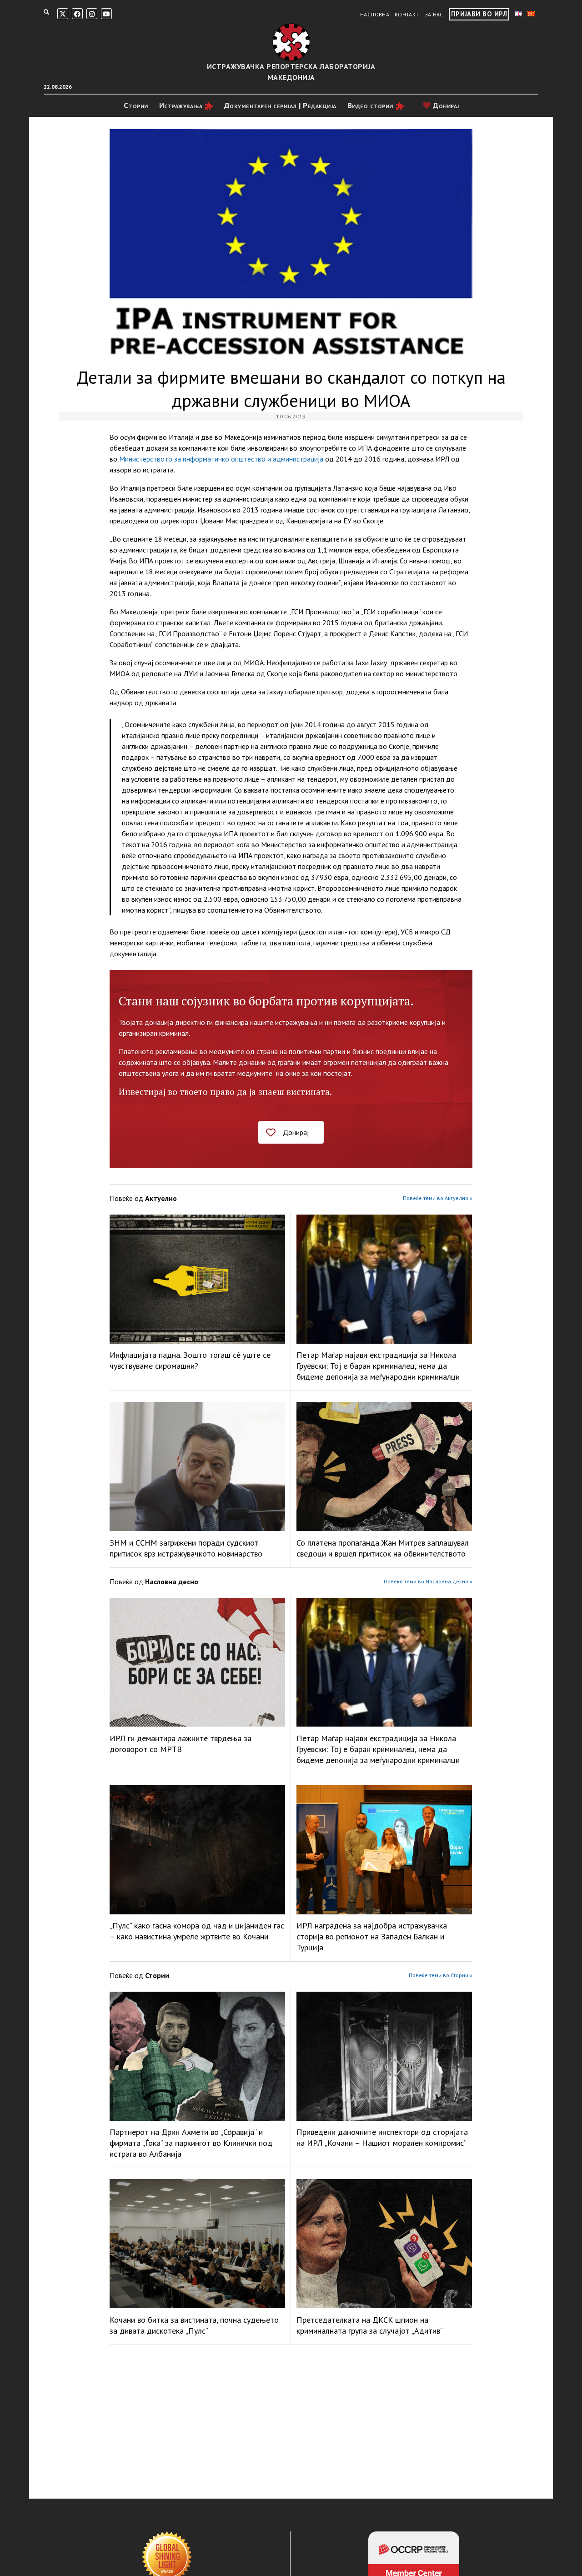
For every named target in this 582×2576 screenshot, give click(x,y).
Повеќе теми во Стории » (441, 1975)
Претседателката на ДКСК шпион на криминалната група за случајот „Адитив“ (370, 2325)
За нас (434, 14)
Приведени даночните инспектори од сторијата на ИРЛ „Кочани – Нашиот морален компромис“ (382, 2137)
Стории (136, 105)
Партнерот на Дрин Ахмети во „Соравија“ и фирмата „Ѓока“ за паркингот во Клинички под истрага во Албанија (191, 2143)
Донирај (445, 105)
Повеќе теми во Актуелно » (438, 1198)
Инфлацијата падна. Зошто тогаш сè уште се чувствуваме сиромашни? (190, 1360)
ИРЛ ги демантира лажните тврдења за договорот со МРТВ (181, 1744)
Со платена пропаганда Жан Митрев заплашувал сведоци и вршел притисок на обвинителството (383, 1548)
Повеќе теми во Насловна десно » (428, 1581)
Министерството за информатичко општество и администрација (221, 459)
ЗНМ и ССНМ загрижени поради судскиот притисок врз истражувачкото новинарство (186, 1548)
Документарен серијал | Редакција (280, 105)
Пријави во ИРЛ (479, 14)
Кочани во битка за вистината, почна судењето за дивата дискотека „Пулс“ (194, 2325)
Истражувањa (181, 105)
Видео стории (370, 105)
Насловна (375, 14)
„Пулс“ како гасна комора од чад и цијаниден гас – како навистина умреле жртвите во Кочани (197, 1931)
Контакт (407, 14)
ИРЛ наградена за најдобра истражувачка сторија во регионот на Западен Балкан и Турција (372, 1936)
